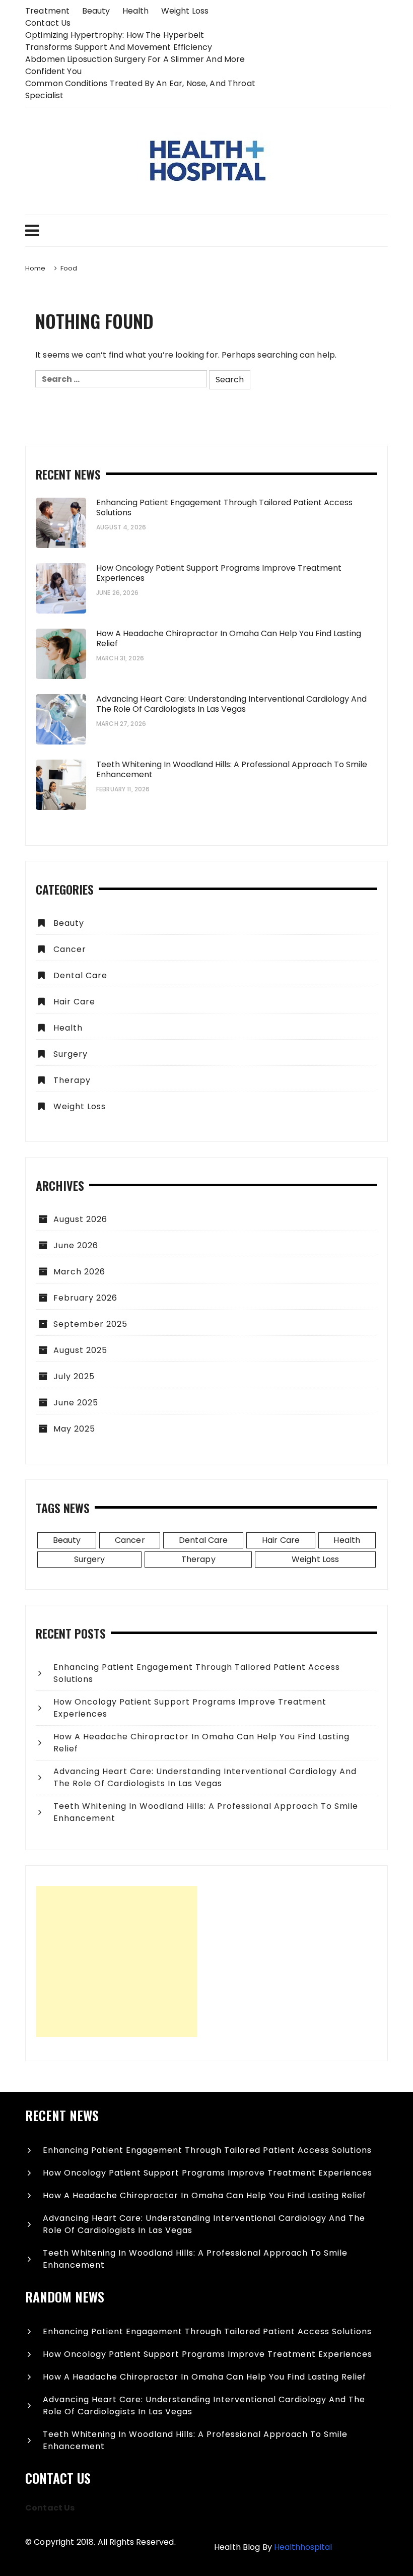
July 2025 (74, 1376)
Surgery (71, 1054)
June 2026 (76, 1245)
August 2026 (80, 1219)
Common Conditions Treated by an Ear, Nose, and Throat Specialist (140, 89)
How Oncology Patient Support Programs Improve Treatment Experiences (219, 573)
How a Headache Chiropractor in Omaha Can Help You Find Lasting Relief (229, 639)
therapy (72, 1080)
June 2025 (76, 1403)
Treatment (47, 11)
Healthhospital (303, 2547)
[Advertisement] (116, 1961)
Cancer (70, 949)
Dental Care (80, 975)
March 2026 (79, 1272)
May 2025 (74, 1429)
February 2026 (85, 1298)
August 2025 (80, 1350)
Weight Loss (185, 11)
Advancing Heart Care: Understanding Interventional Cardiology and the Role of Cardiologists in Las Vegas (231, 704)
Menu (206, 231)
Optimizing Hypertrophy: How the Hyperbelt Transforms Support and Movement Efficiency (119, 41)
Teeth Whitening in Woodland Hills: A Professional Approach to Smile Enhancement (232, 770)
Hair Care (74, 1002)
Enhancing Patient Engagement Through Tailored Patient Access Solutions (224, 508)
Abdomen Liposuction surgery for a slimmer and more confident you (135, 65)
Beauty (96, 11)
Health (136, 11)
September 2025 (90, 1324)
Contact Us (48, 23)
